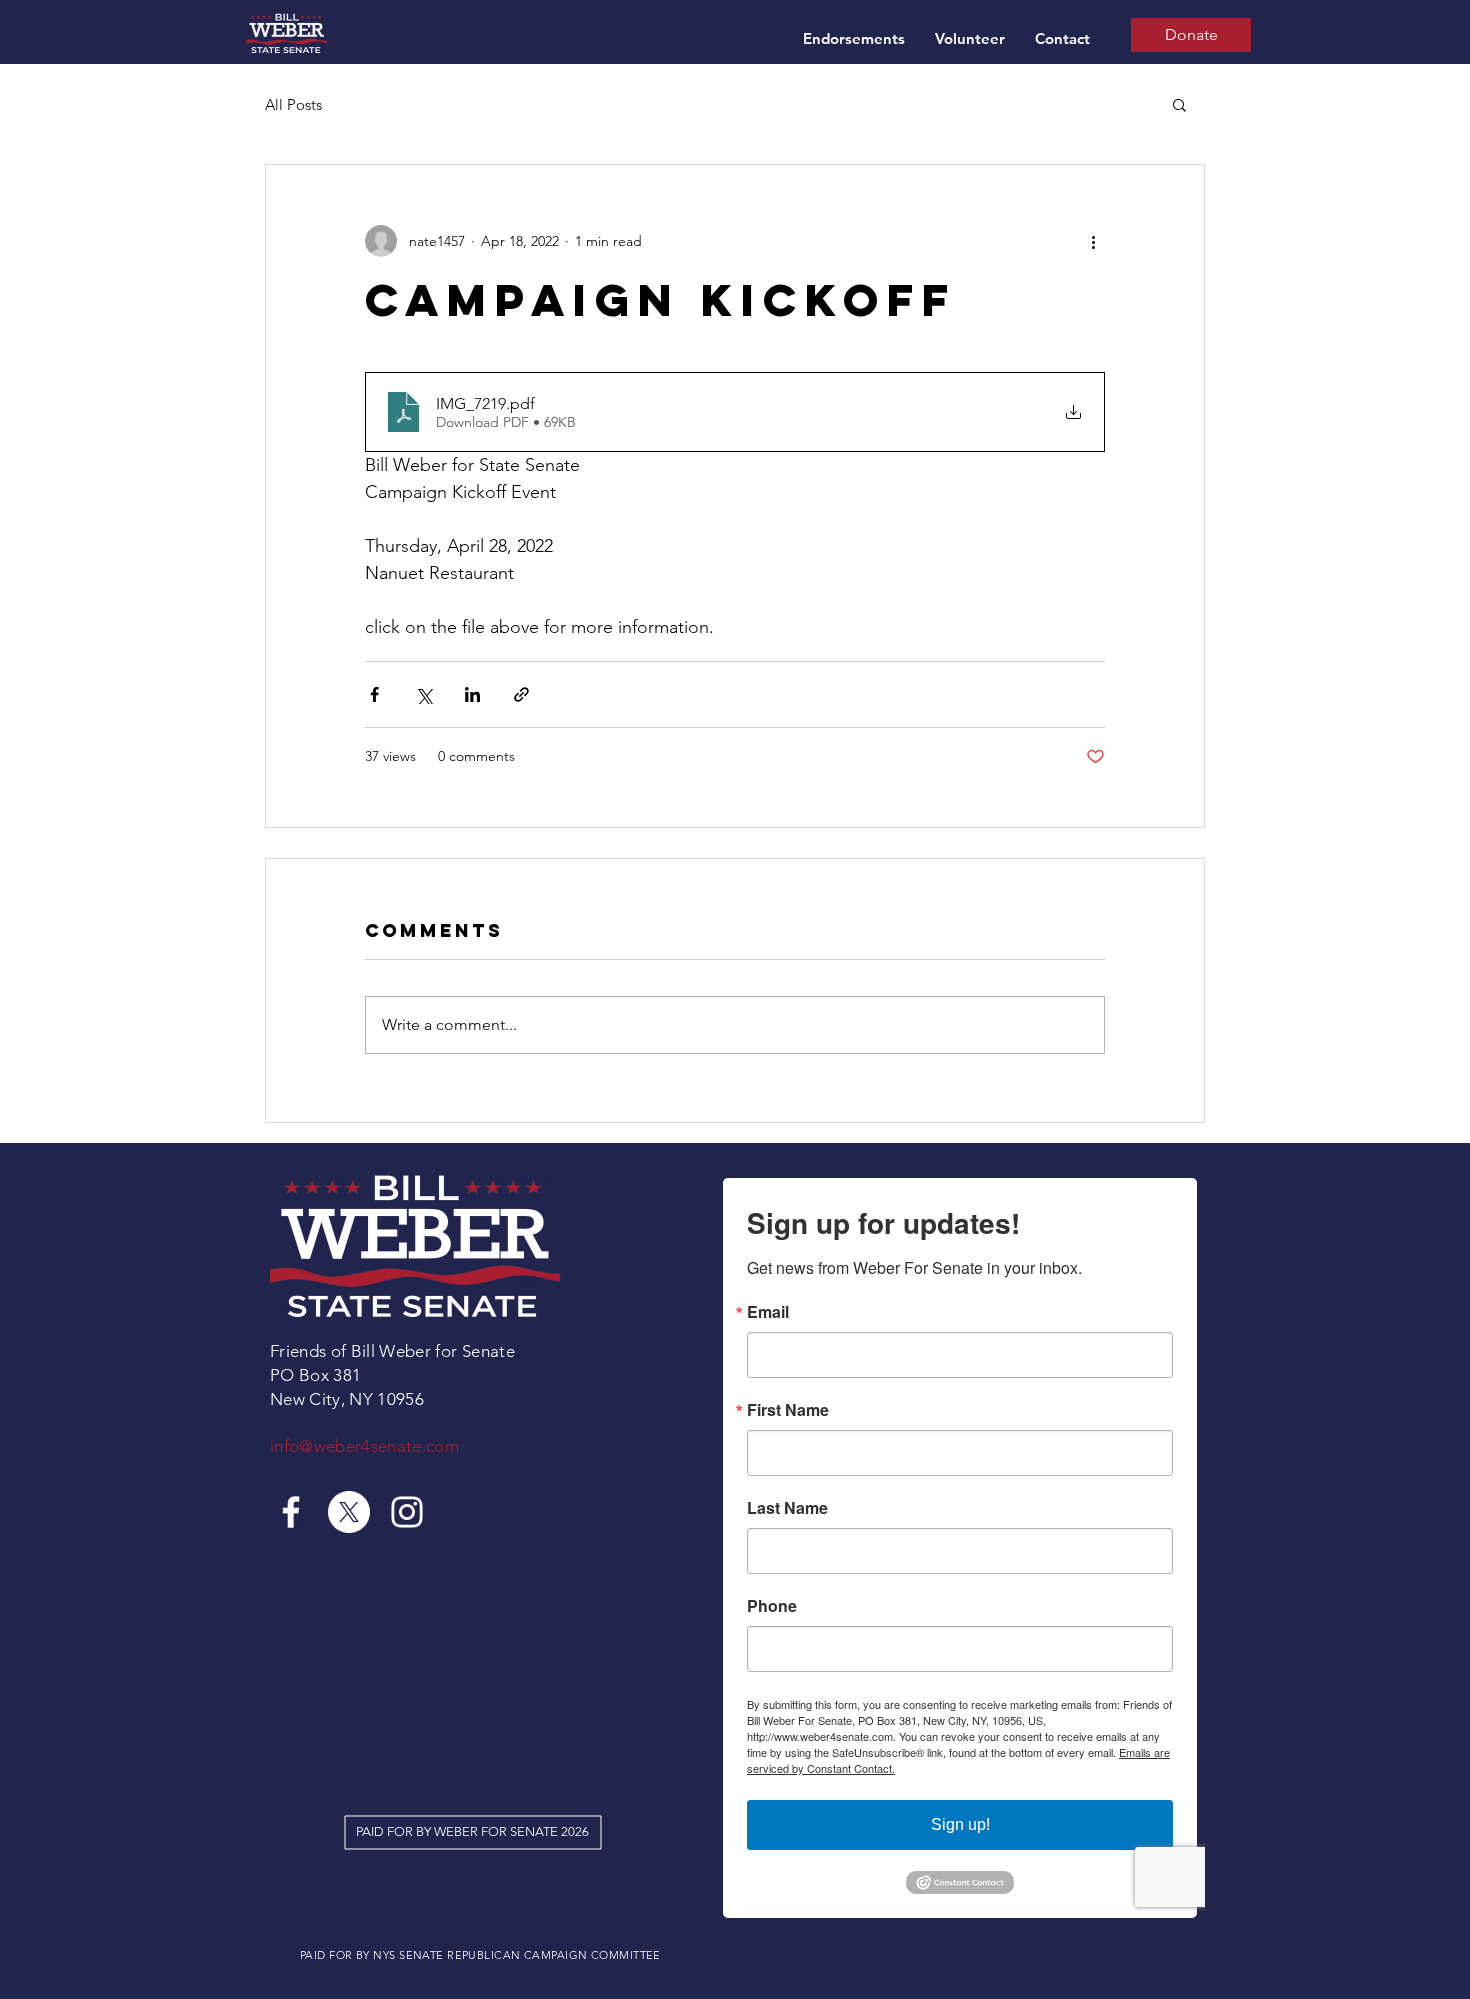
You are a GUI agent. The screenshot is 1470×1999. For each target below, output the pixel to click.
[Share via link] (521, 694)
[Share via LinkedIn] (472, 694)
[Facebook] (291, 1512)
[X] (349, 1512)
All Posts (293, 104)
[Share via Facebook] (374, 694)
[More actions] (1093, 241)
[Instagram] (407, 1512)
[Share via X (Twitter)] (423, 694)
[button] (1179, 104)
